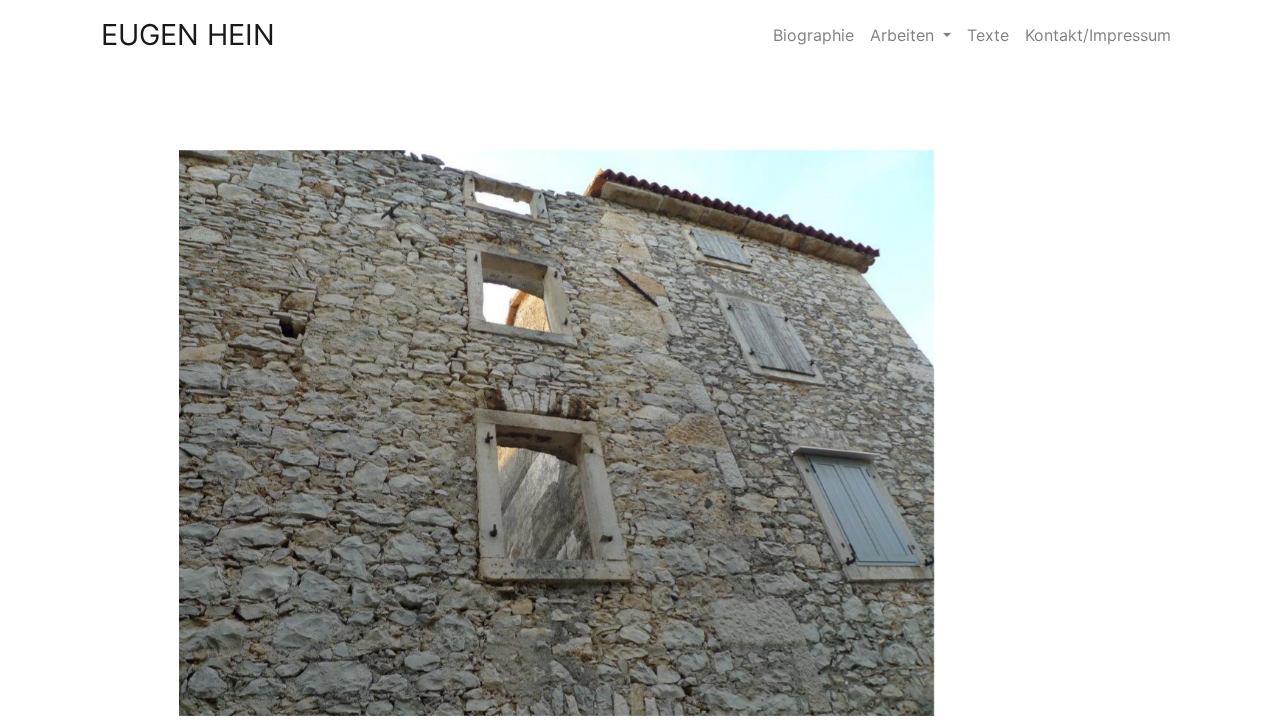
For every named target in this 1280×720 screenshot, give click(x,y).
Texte (988, 35)
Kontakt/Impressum (1098, 35)
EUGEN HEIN (188, 34)
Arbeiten (904, 35)
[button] (156, 433)
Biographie (813, 35)
